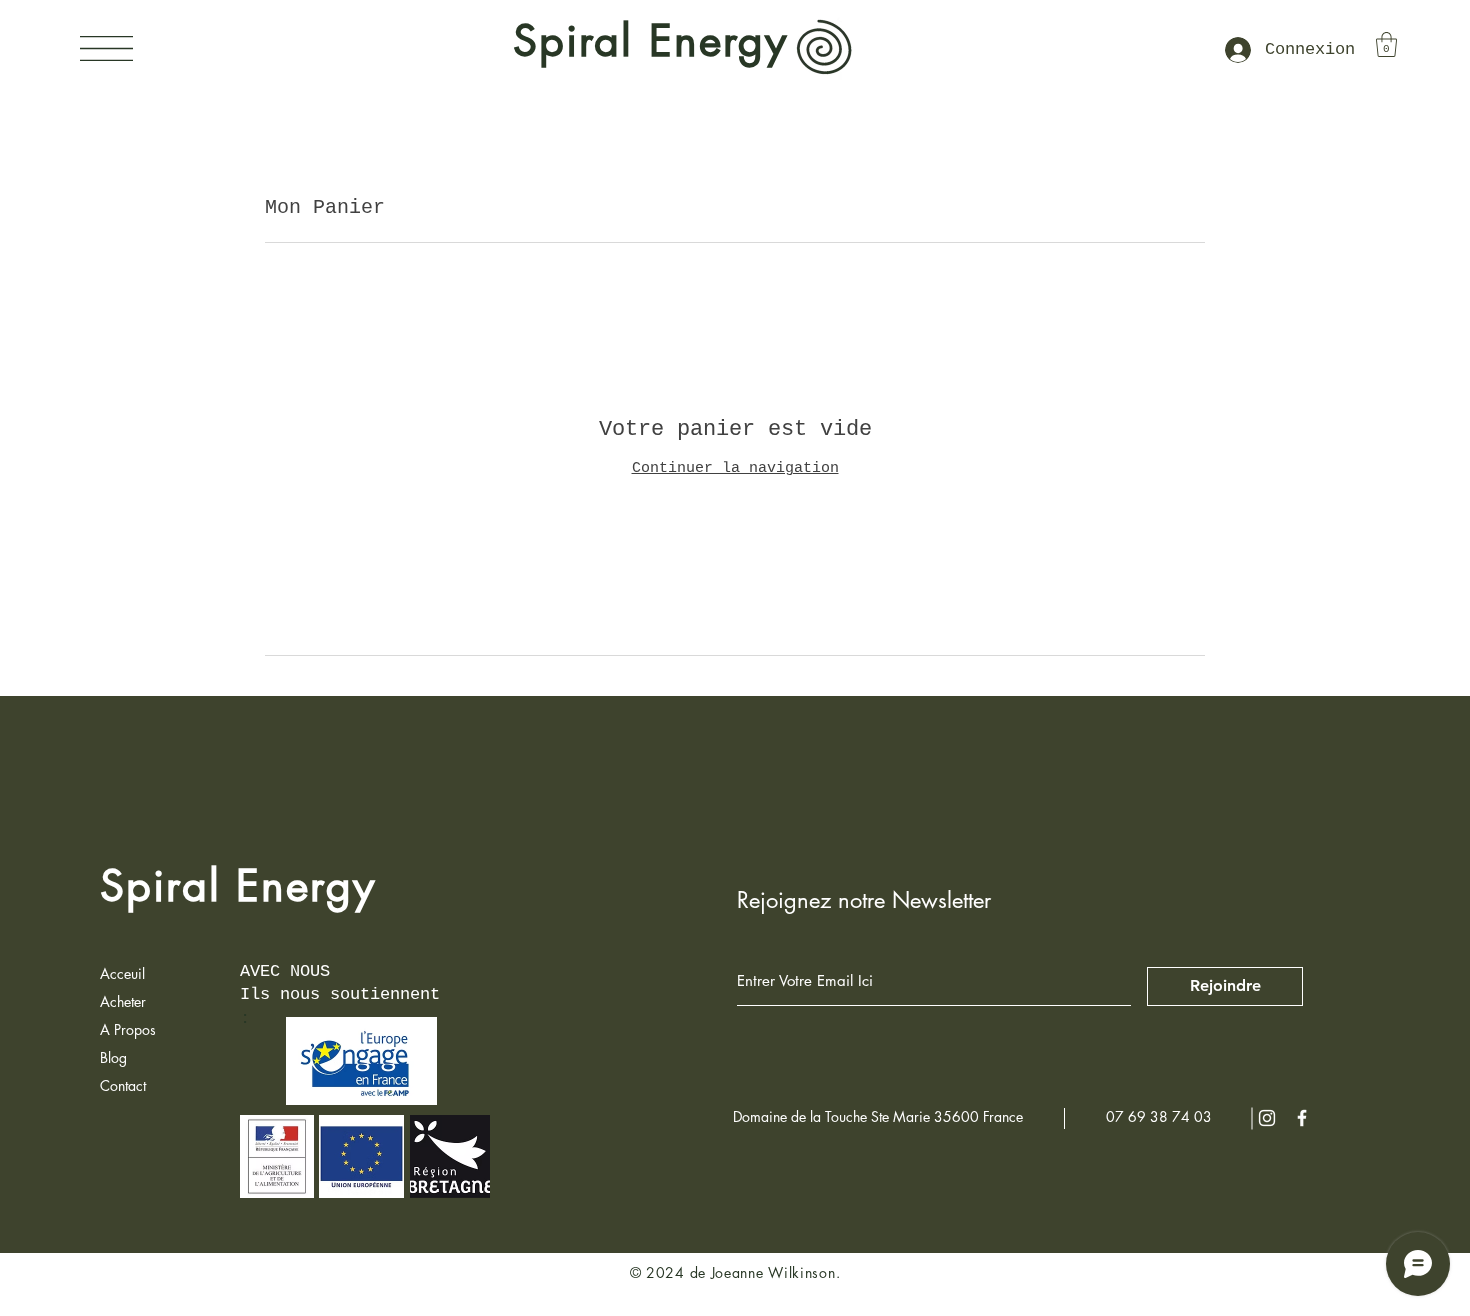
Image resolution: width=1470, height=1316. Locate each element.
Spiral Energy (238, 886)
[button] (106, 48)
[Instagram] (1267, 1118)
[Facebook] (1302, 1118)
